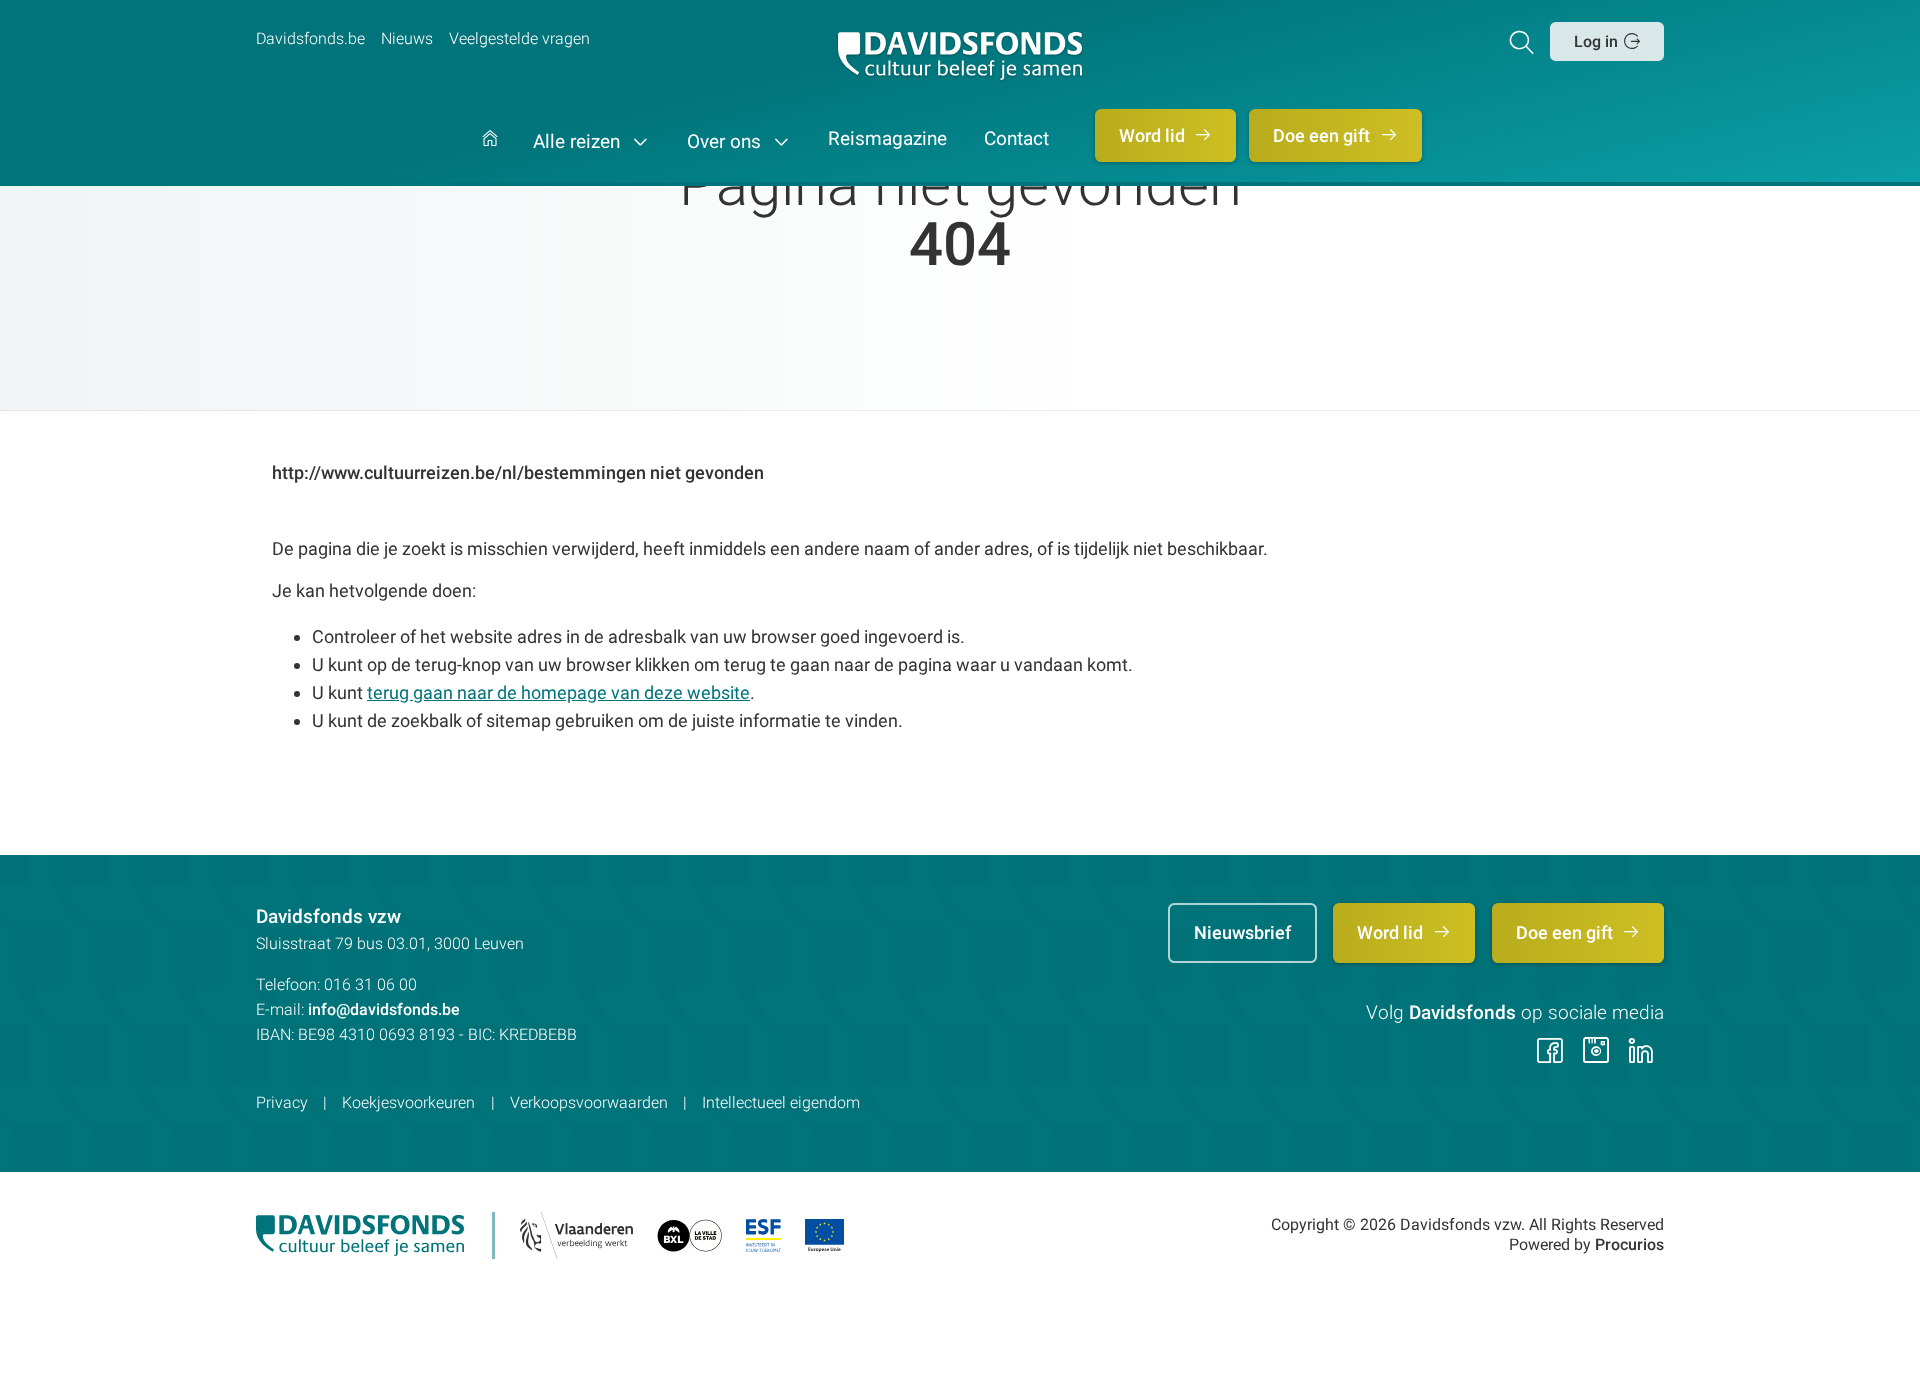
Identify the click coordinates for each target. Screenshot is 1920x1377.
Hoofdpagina (490, 158)
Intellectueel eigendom (781, 1102)
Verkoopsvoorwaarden (589, 1102)
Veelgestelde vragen (519, 38)
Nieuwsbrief (1242, 932)
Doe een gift (1323, 135)
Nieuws (407, 38)
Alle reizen (579, 142)
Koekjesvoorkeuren (408, 1102)
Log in (1596, 41)
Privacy (282, 1102)
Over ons (726, 142)
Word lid (1154, 135)
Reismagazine (887, 140)
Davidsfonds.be (310, 38)
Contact (1016, 140)
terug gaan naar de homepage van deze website (558, 692)
